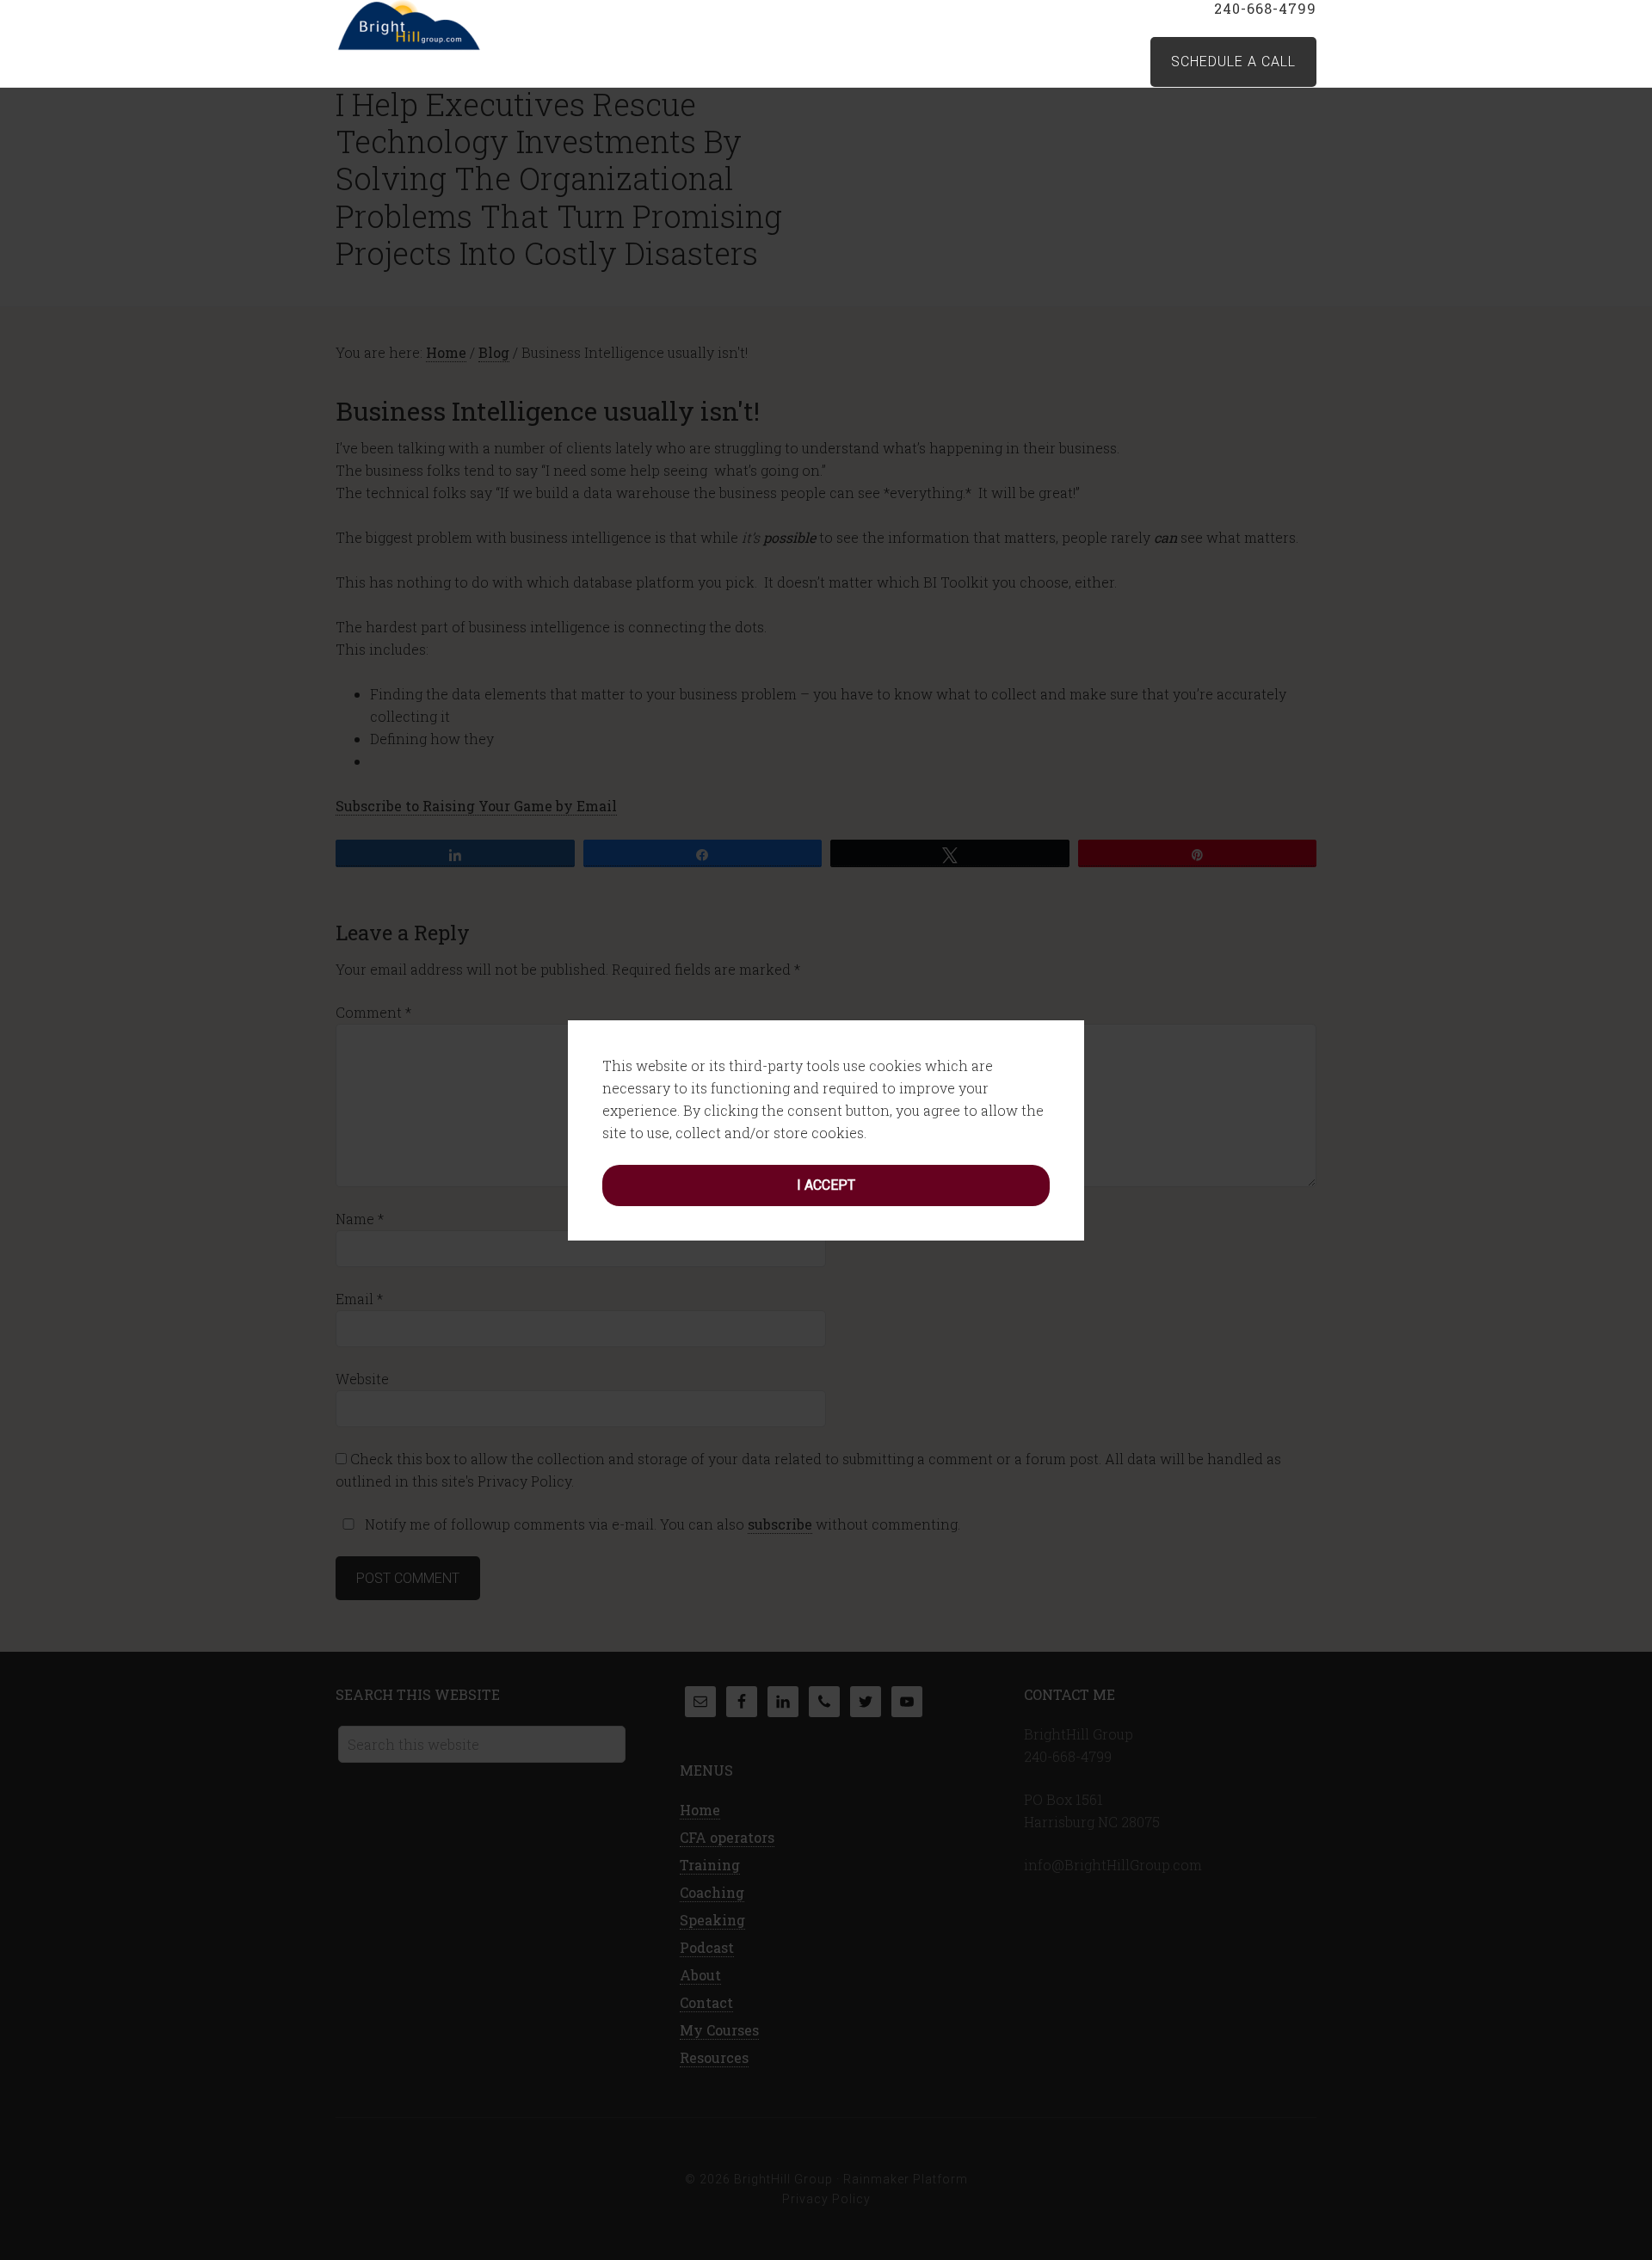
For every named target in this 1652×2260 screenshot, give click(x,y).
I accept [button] (826, 1185)
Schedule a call (1233, 62)
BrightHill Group (473, 26)
